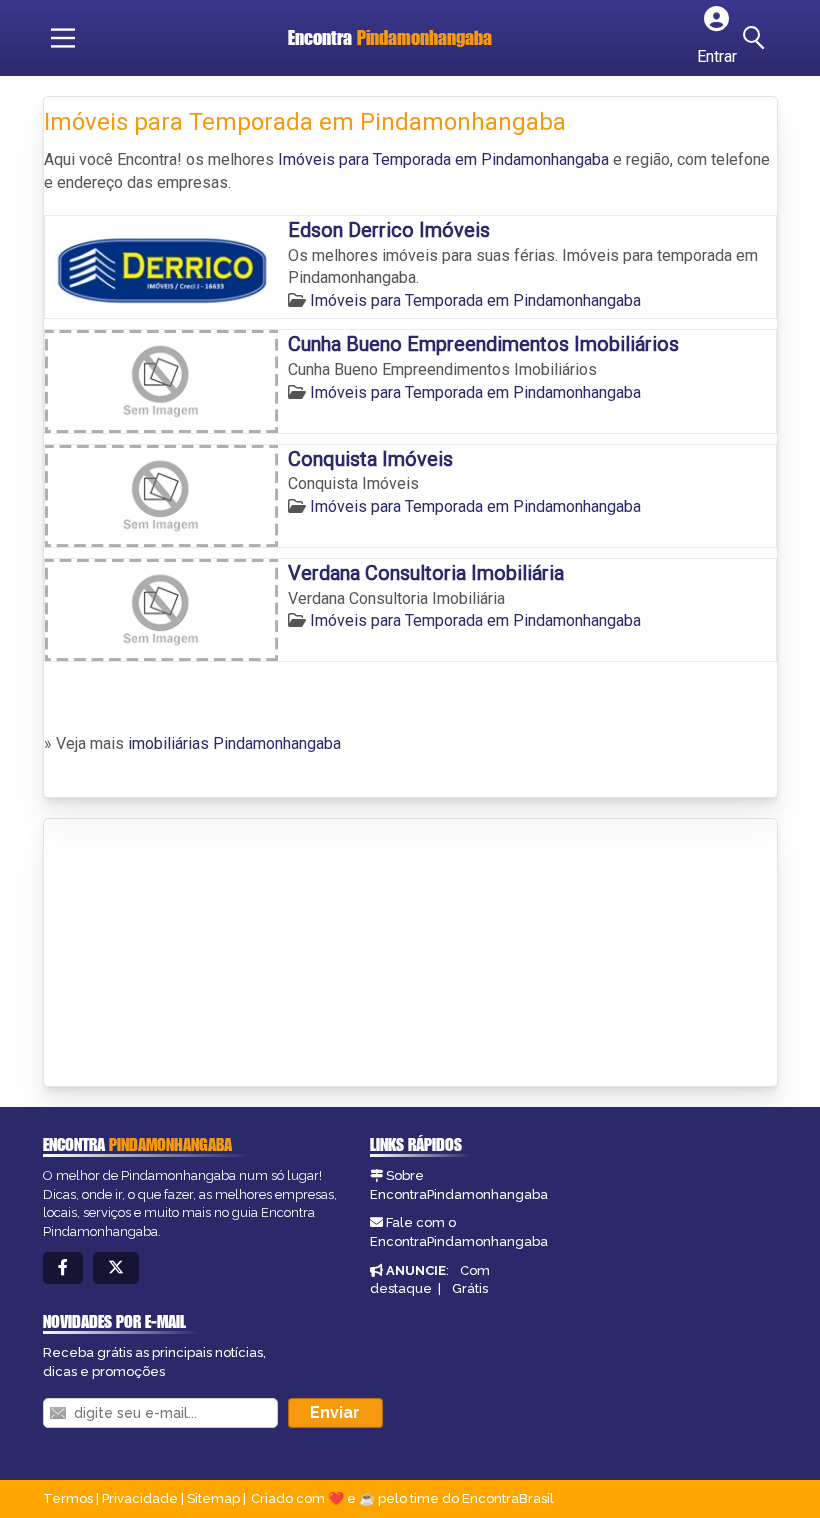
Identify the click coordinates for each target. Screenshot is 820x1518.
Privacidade (140, 1498)
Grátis (470, 1288)
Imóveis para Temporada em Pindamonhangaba (443, 159)
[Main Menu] (63, 38)
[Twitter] (116, 1268)
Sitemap (213, 1498)
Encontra (390, 37)
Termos (68, 1498)
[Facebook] (63, 1268)
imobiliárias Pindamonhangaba (234, 743)
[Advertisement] (194, 954)
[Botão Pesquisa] (757, 38)
